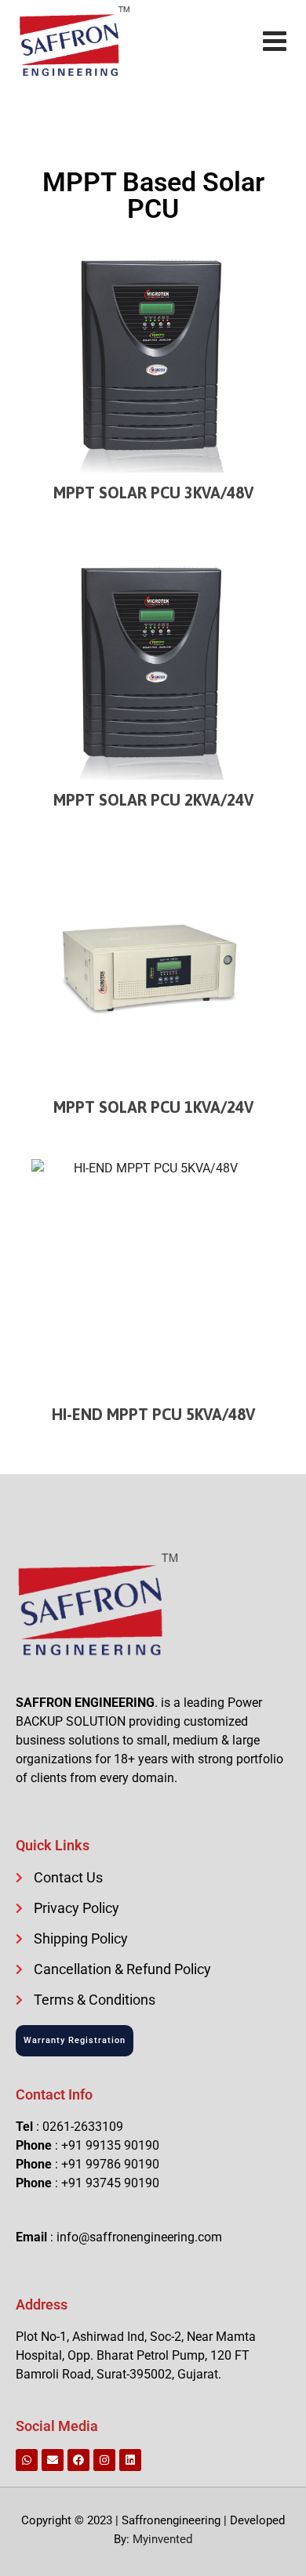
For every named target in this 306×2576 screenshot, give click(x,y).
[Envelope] (53, 2460)
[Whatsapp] (27, 2460)
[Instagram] (104, 2460)
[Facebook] (78, 2460)
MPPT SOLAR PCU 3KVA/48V (153, 493)
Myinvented (162, 2539)
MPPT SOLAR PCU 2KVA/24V (153, 800)
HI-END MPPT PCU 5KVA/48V (153, 1414)
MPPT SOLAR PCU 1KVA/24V (153, 1107)
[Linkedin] (130, 2460)
